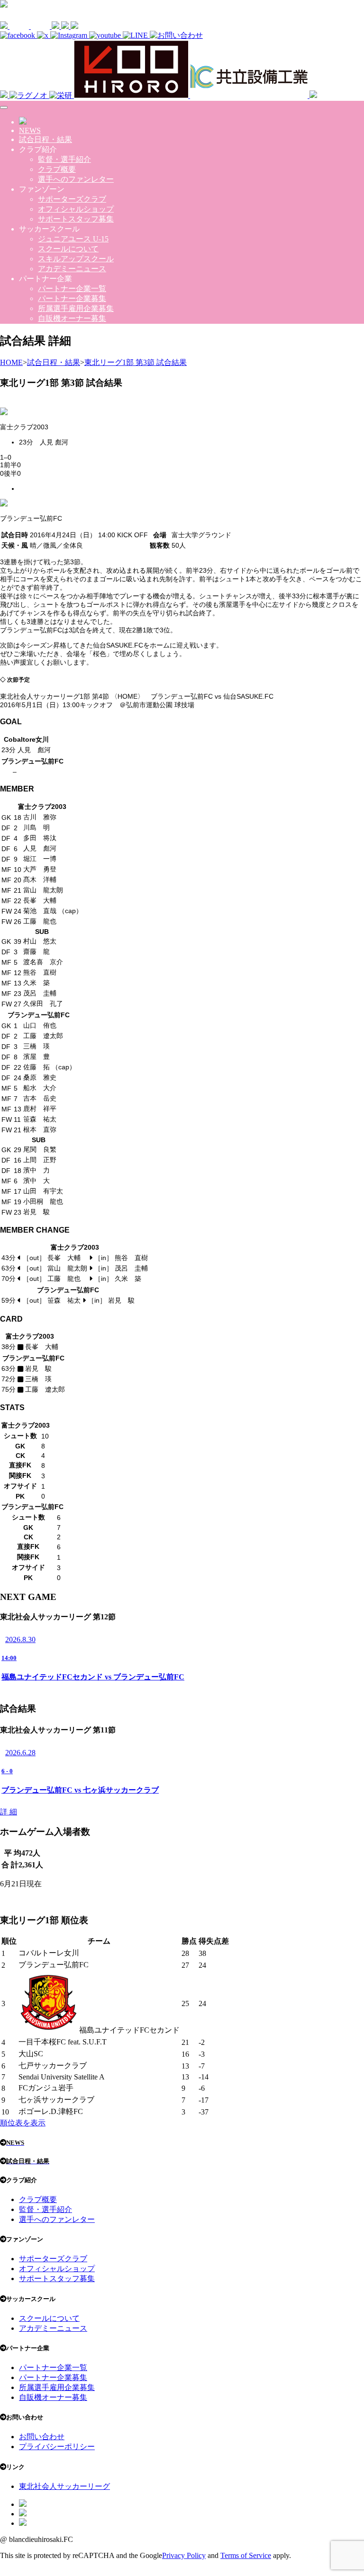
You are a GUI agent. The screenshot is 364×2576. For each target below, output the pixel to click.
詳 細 (9, 1812)
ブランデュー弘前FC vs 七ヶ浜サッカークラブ (80, 1790)
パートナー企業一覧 (72, 289)
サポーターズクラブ (72, 199)
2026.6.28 (20, 1753)
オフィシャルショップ (76, 209)
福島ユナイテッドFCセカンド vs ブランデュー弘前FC (93, 1677)
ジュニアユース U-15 (73, 239)
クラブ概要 (57, 169)
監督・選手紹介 (64, 159)
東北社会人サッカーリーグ (64, 2486)
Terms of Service (246, 2555)
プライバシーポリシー (57, 2447)
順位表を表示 (23, 2123)
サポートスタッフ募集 (76, 219)
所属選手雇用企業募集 (76, 308)
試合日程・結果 (45, 139)
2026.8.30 (20, 1639)
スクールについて (68, 249)
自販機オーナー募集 (72, 318)
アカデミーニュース (72, 269)
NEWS (30, 130)
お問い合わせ (42, 2437)
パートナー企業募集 (72, 298)
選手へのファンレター (76, 179)
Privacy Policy (184, 2555)
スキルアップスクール (76, 259)
